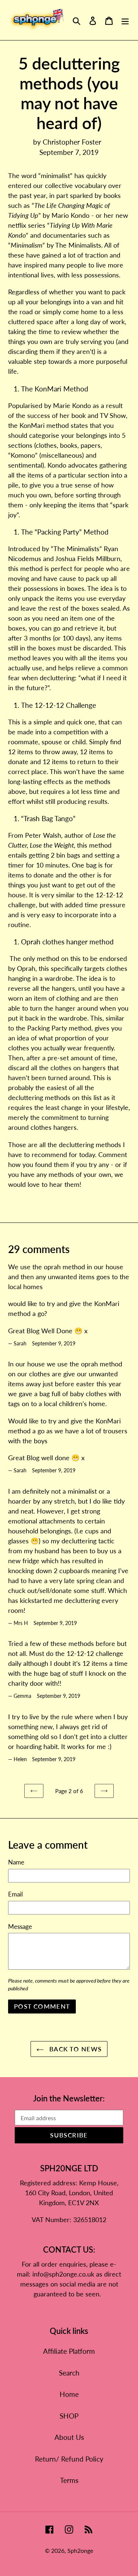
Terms (69, 2480)
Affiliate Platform (69, 2351)
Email (15, 1894)
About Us (69, 2437)
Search (69, 2373)
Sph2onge (80, 2550)
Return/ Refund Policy (69, 2459)
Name (16, 1862)
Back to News (75, 2049)
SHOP (69, 2416)
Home (69, 2394)
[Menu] (125, 20)
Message (20, 1926)
